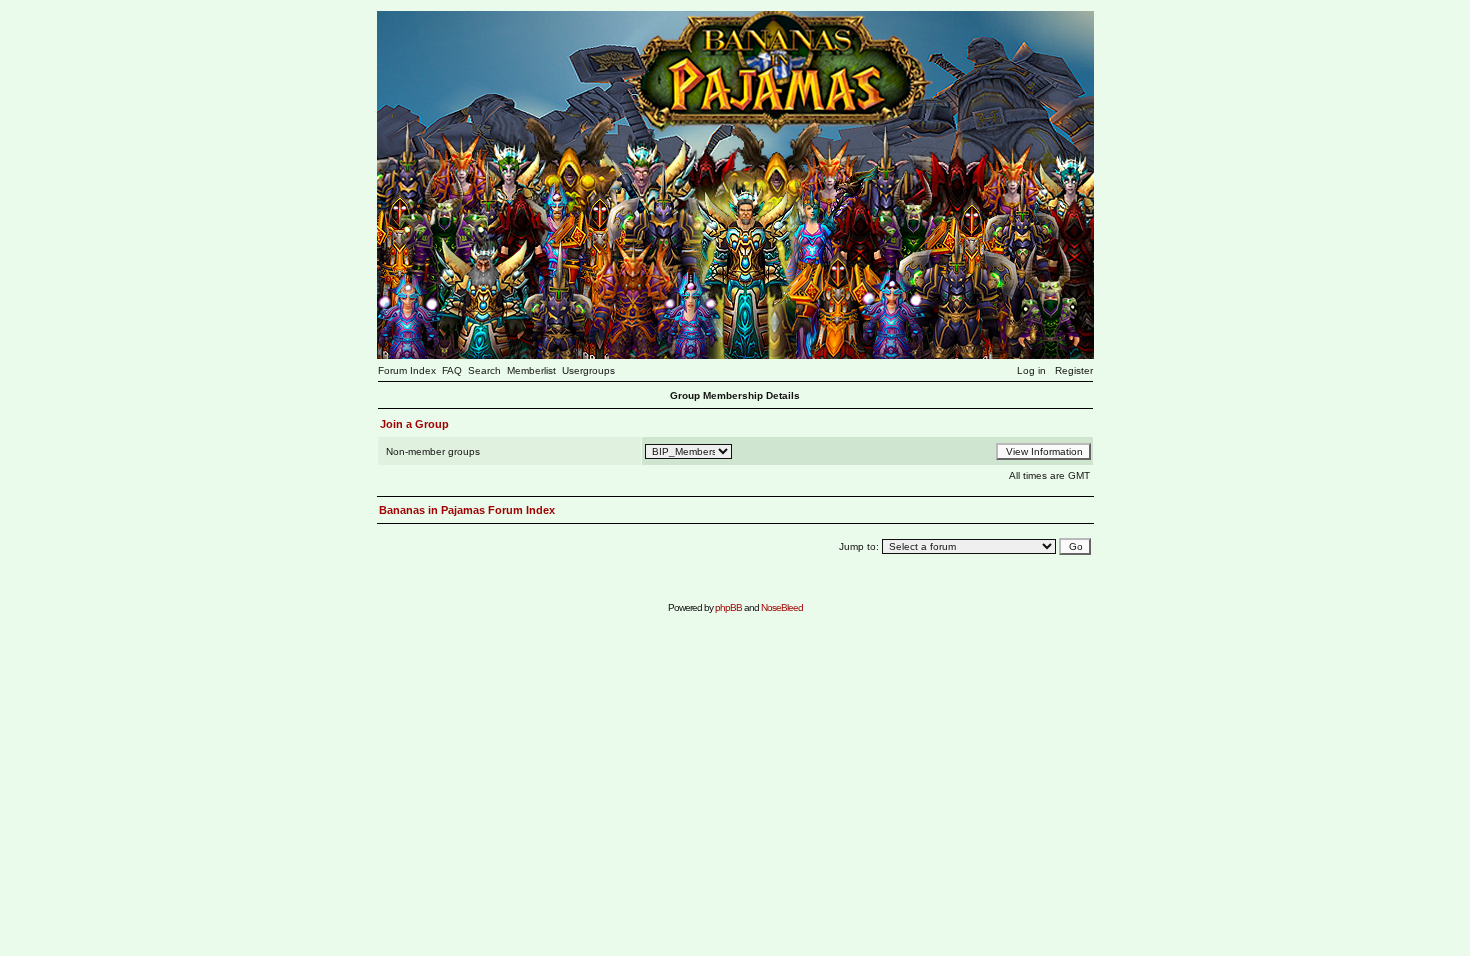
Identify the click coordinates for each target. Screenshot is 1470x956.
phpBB (728, 607)
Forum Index (407, 370)
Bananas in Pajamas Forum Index (467, 510)
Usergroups (588, 370)
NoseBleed (782, 607)
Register (1074, 370)
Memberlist (531, 370)
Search (484, 370)
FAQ (452, 370)
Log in (1031, 370)
